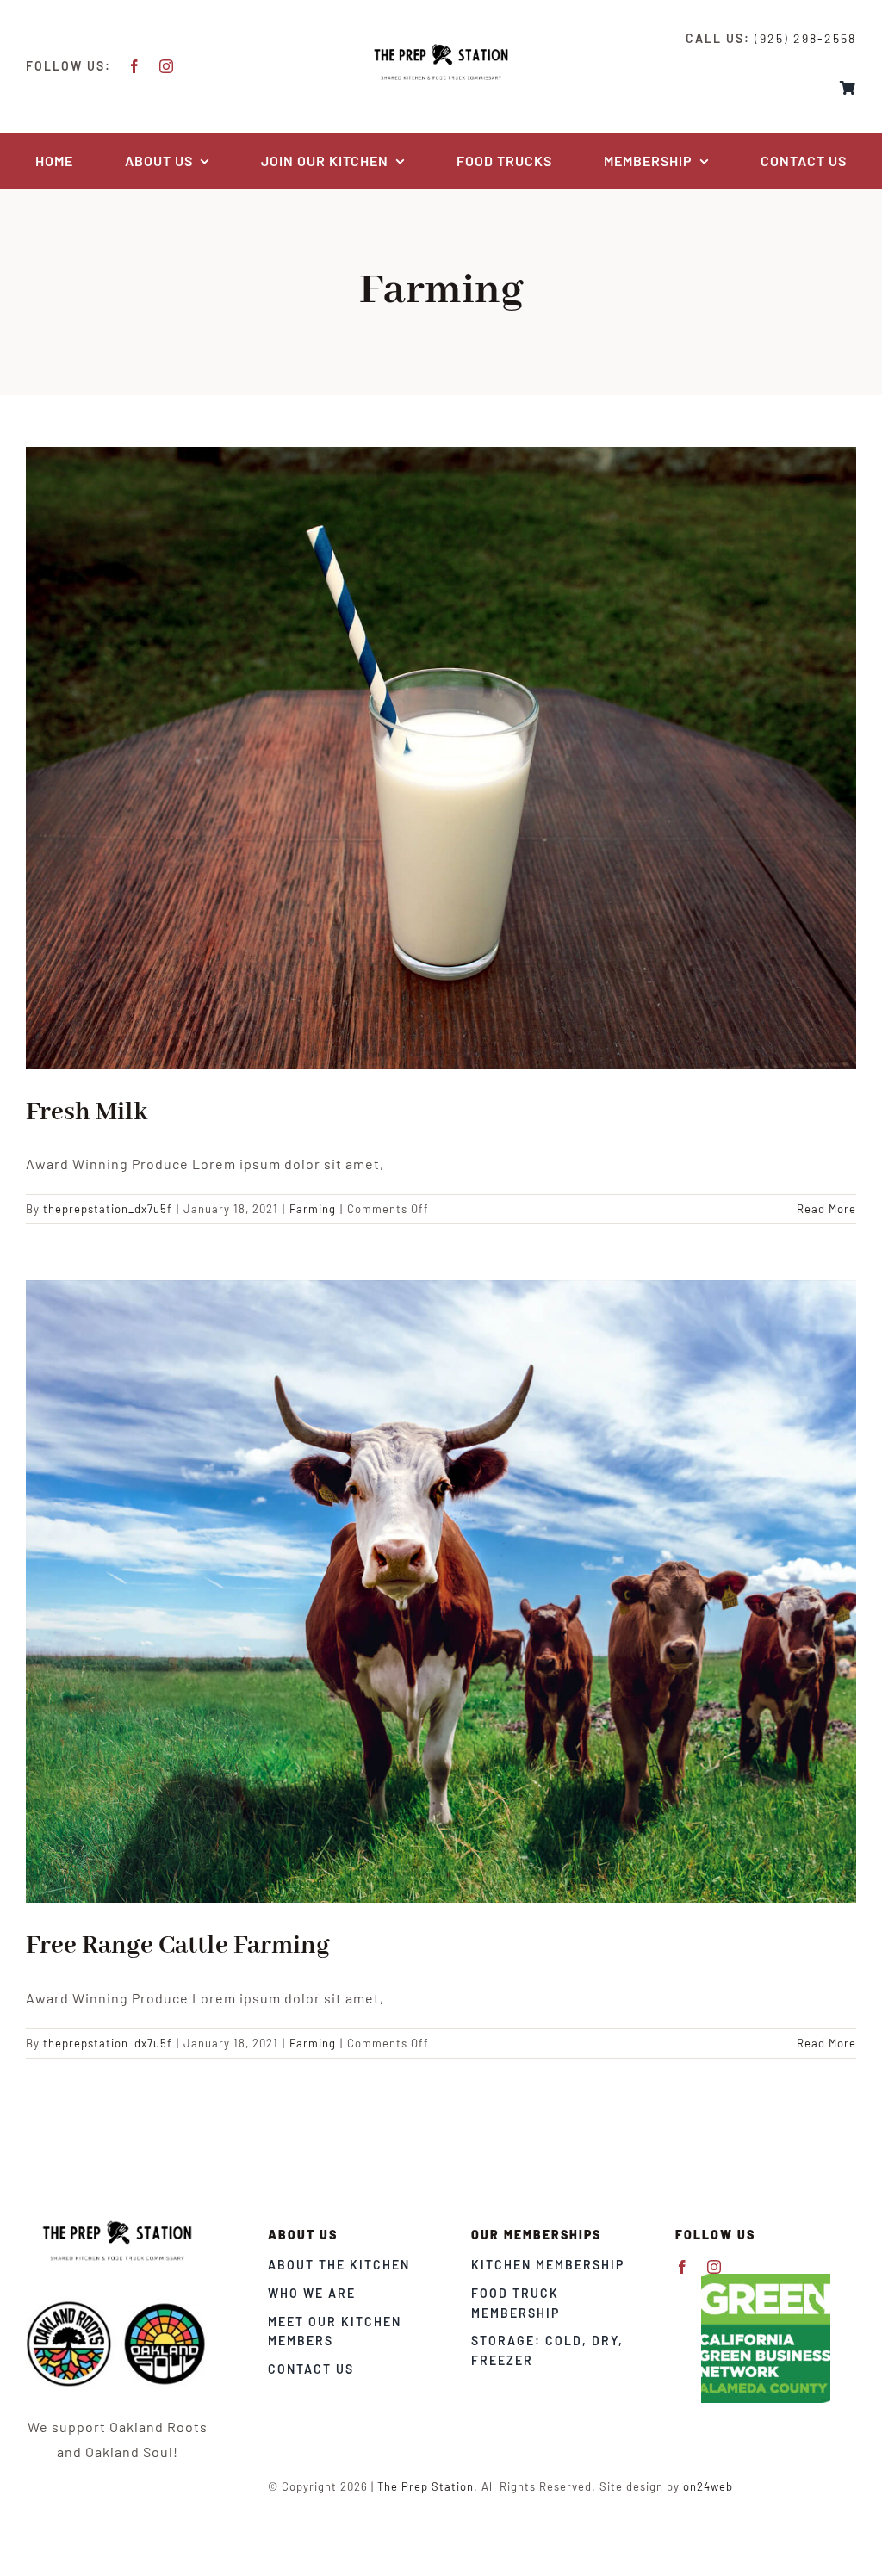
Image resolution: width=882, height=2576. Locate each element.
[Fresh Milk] (441, 758)
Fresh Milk (87, 1112)
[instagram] (167, 66)
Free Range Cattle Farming (178, 1946)
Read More (826, 1209)
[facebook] (135, 66)
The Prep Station (425, 2486)
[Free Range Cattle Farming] (441, 1591)
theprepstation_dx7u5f (108, 1209)
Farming (313, 1209)
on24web (708, 2486)
